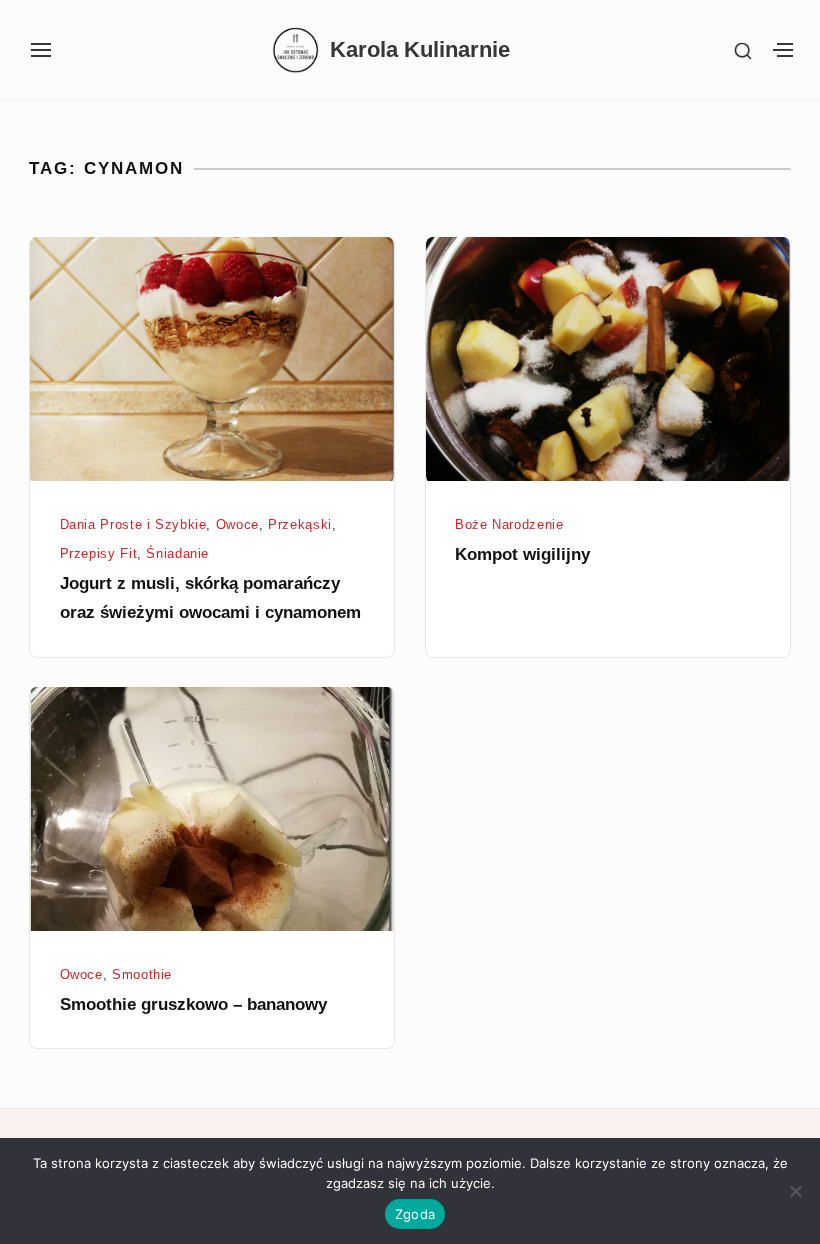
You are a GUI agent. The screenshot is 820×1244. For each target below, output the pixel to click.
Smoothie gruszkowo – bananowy (193, 1004)
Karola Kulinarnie (420, 50)
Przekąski (300, 525)
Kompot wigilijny (522, 554)
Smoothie (142, 975)
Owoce (237, 525)
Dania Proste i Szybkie (133, 525)
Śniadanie (177, 554)
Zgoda (415, 1214)
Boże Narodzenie (509, 525)
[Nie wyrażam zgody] (795, 1191)
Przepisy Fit (99, 554)
